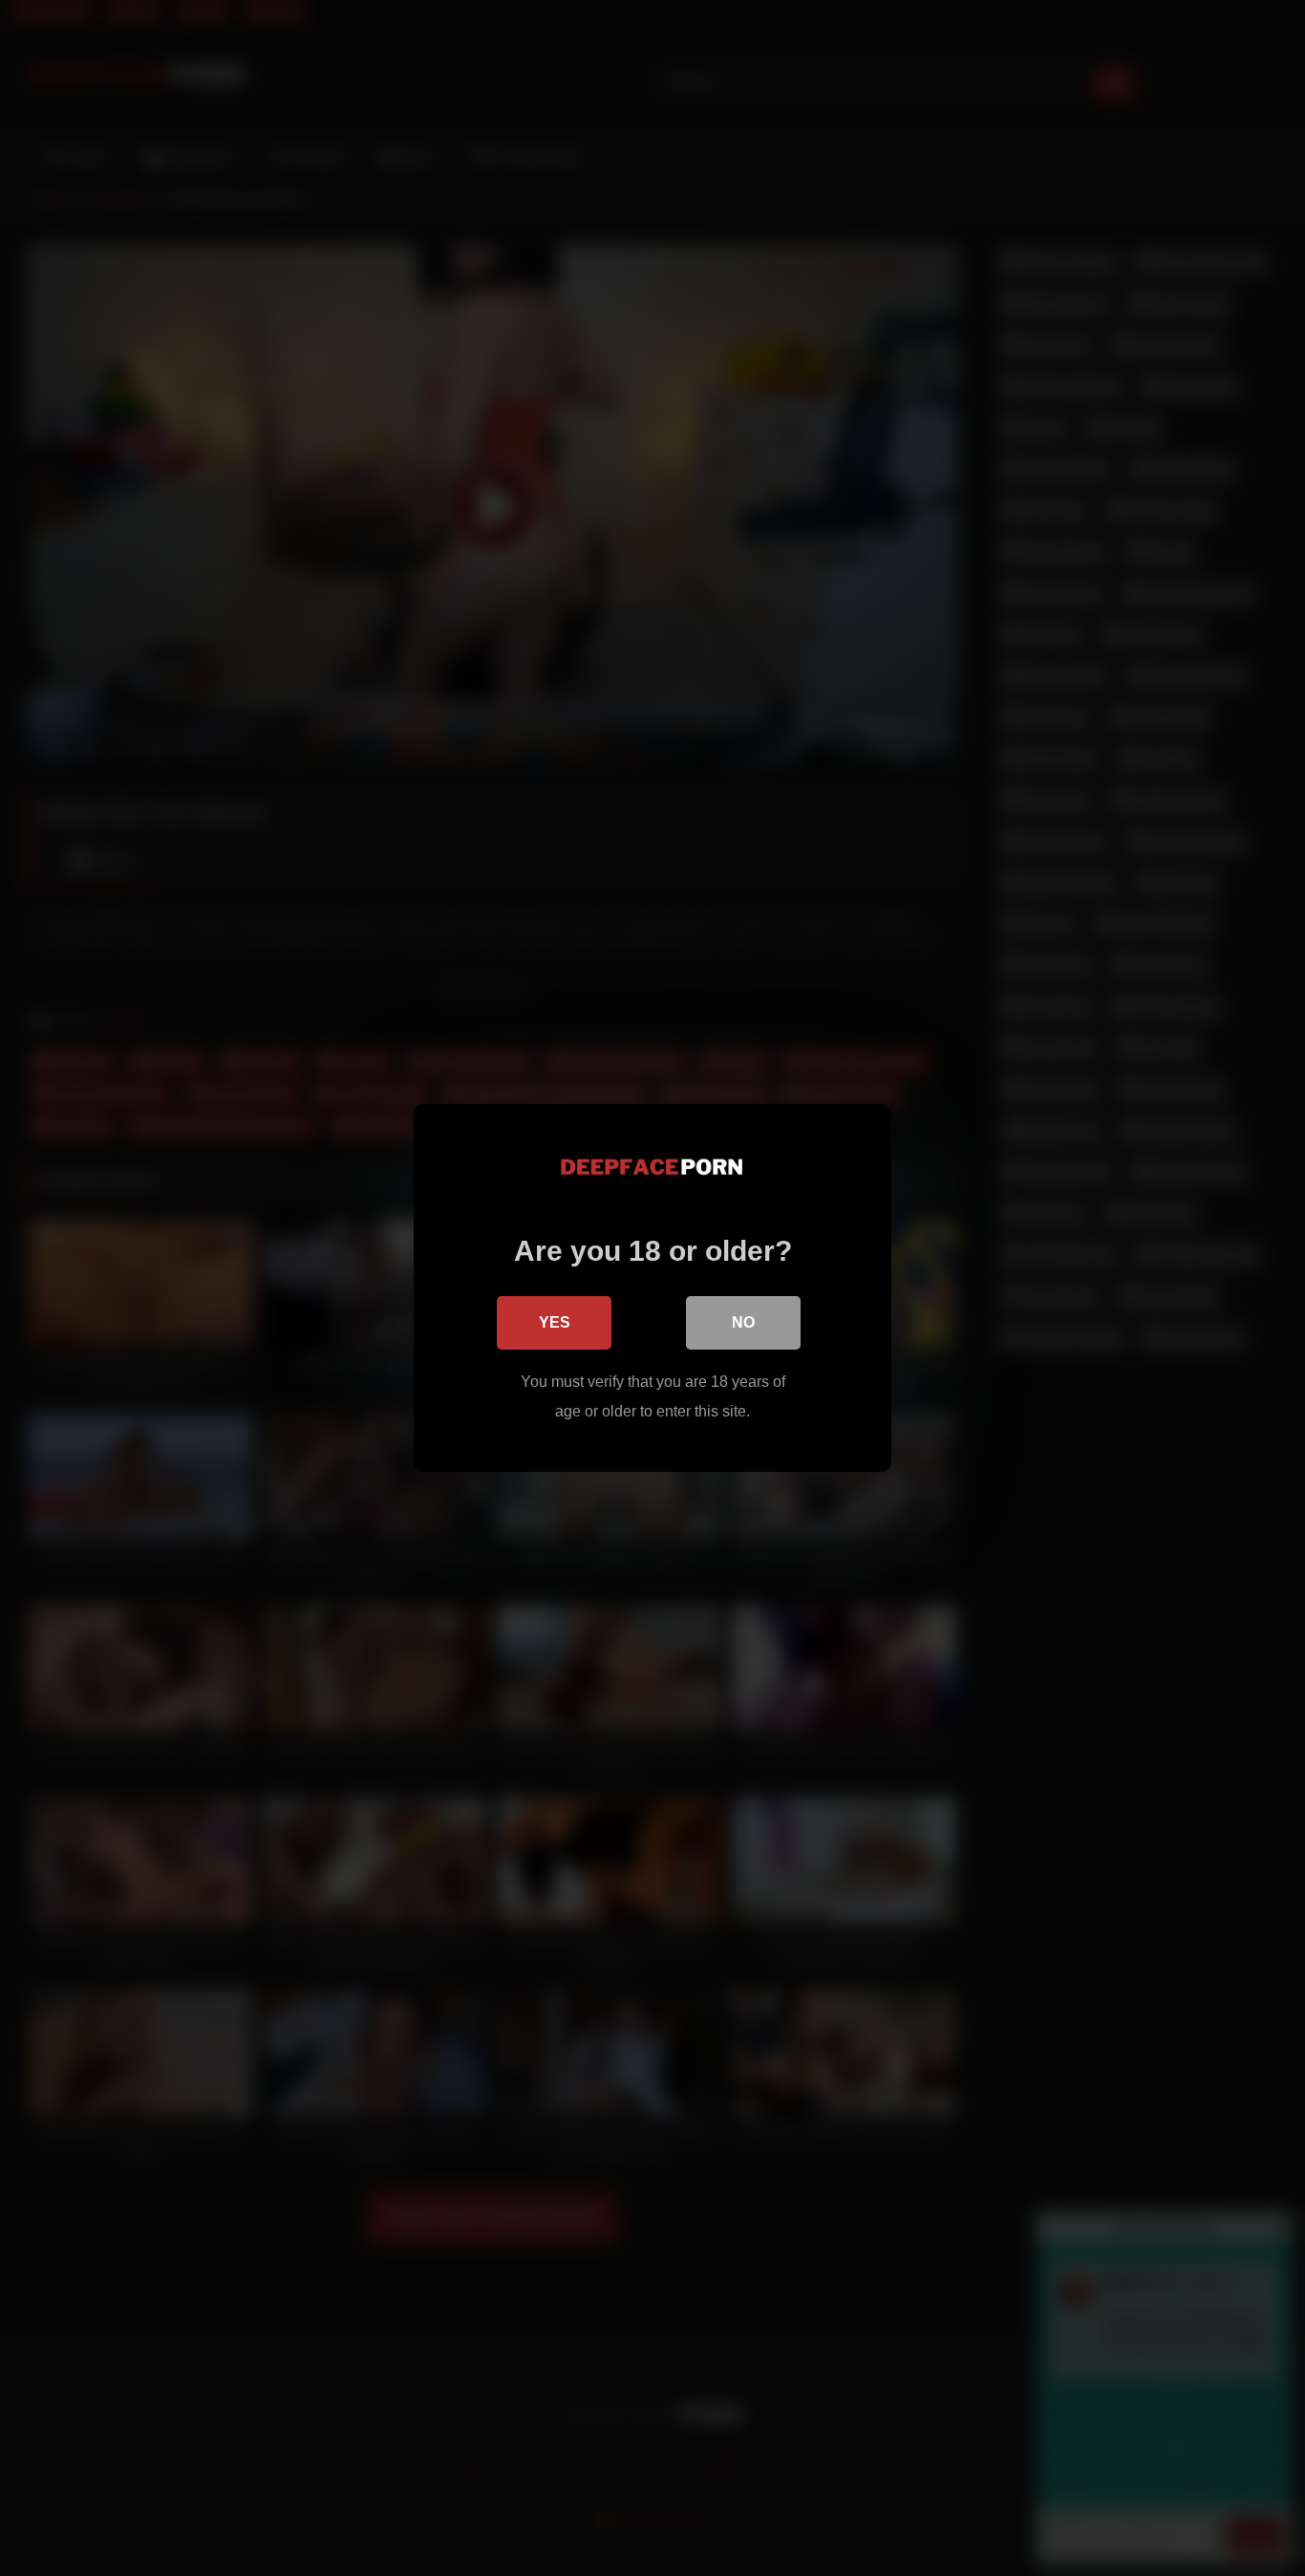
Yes (555, 1322)
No (743, 1322)
